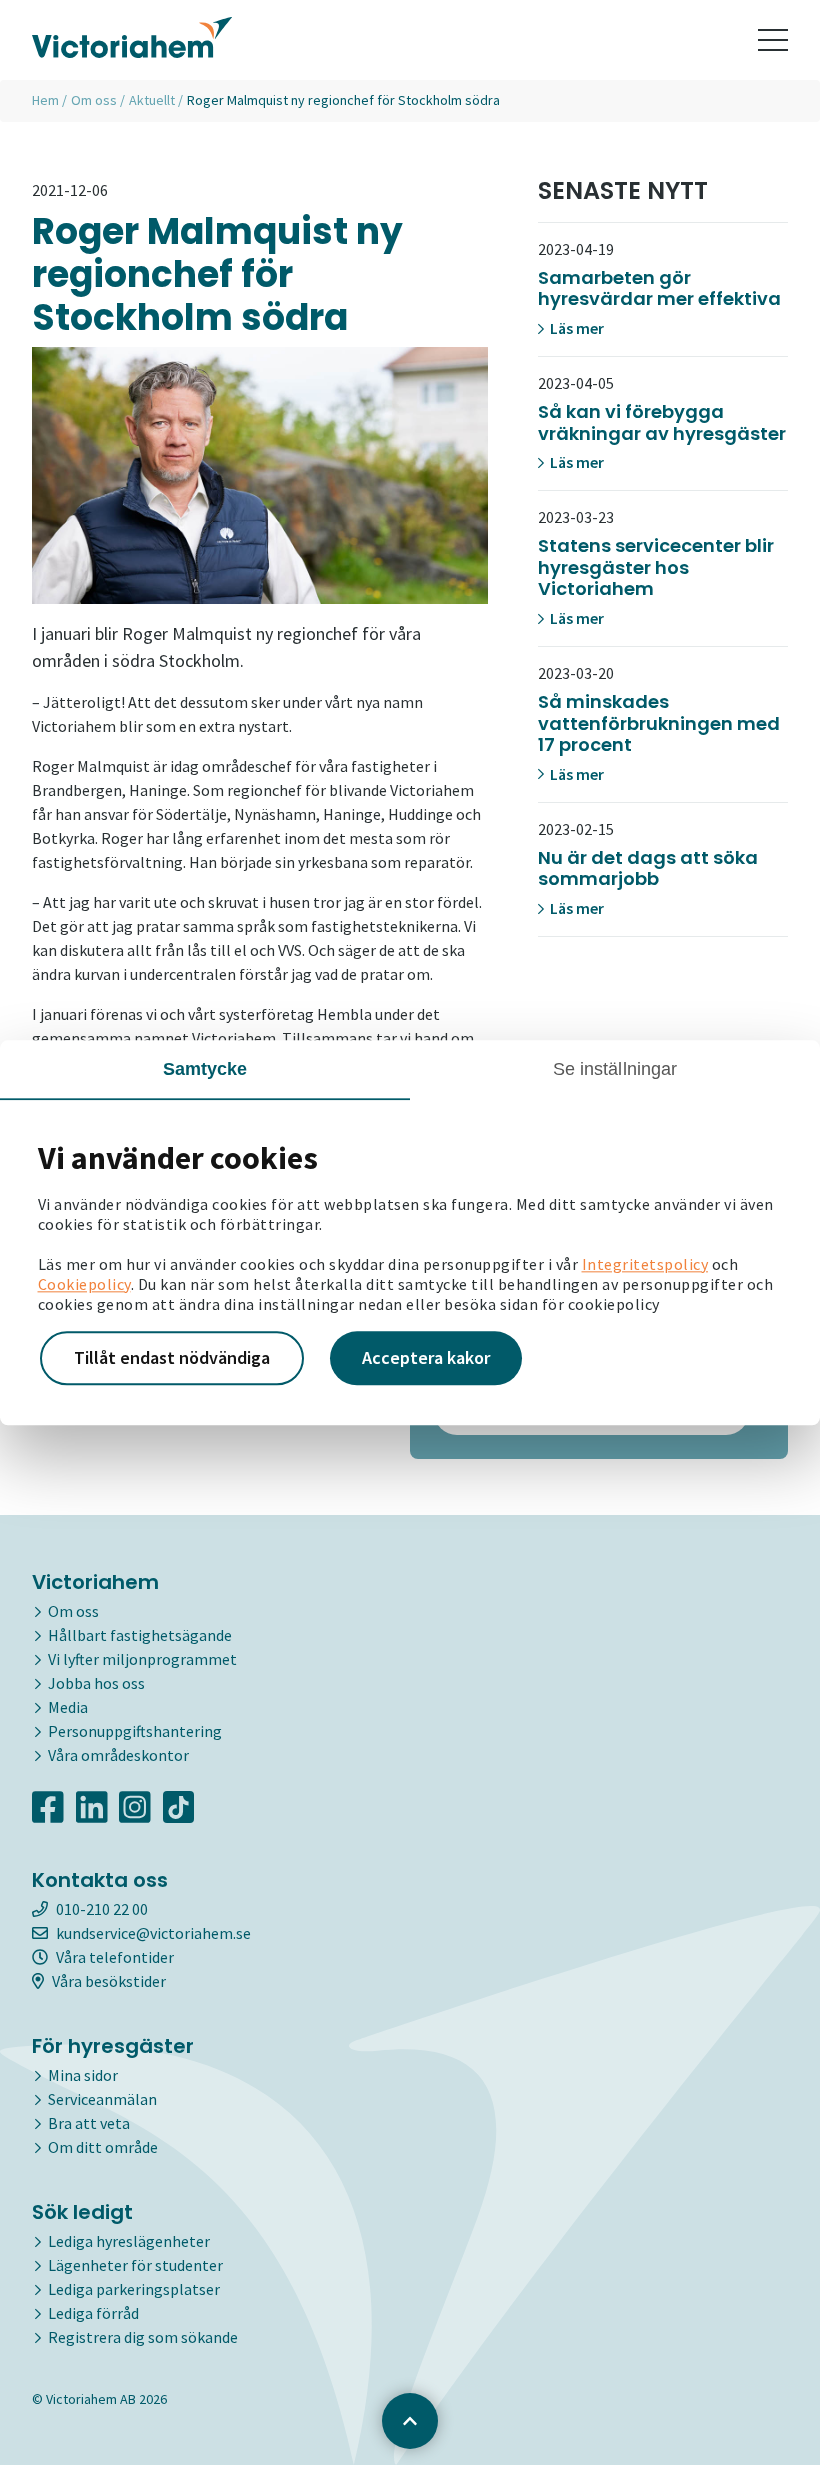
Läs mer (575, 328)
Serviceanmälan (102, 2099)
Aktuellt (152, 100)
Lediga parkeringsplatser (134, 2289)
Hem (45, 100)
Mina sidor (83, 2075)
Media (68, 1707)
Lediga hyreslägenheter (129, 2241)
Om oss (94, 100)
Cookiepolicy (84, 1284)
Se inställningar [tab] (615, 1069)
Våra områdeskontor (118, 1755)
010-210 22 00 (102, 1909)
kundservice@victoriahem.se (153, 1933)
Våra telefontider (115, 1957)
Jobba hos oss (96, 1683)
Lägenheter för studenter (135, 2265)
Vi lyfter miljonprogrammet (142, 1659)
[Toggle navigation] (773, 40)
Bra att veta (89, 2123)
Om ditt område (103, 2147)
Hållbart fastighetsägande (140, 1635)
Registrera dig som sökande (143, 2337)
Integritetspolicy (645, 1264)
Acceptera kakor (426, 1357)
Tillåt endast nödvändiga (172, 1357)
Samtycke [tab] (205, 1069)
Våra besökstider (109, 1981)
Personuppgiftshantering (135, 1731)
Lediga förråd (93, 2313)
